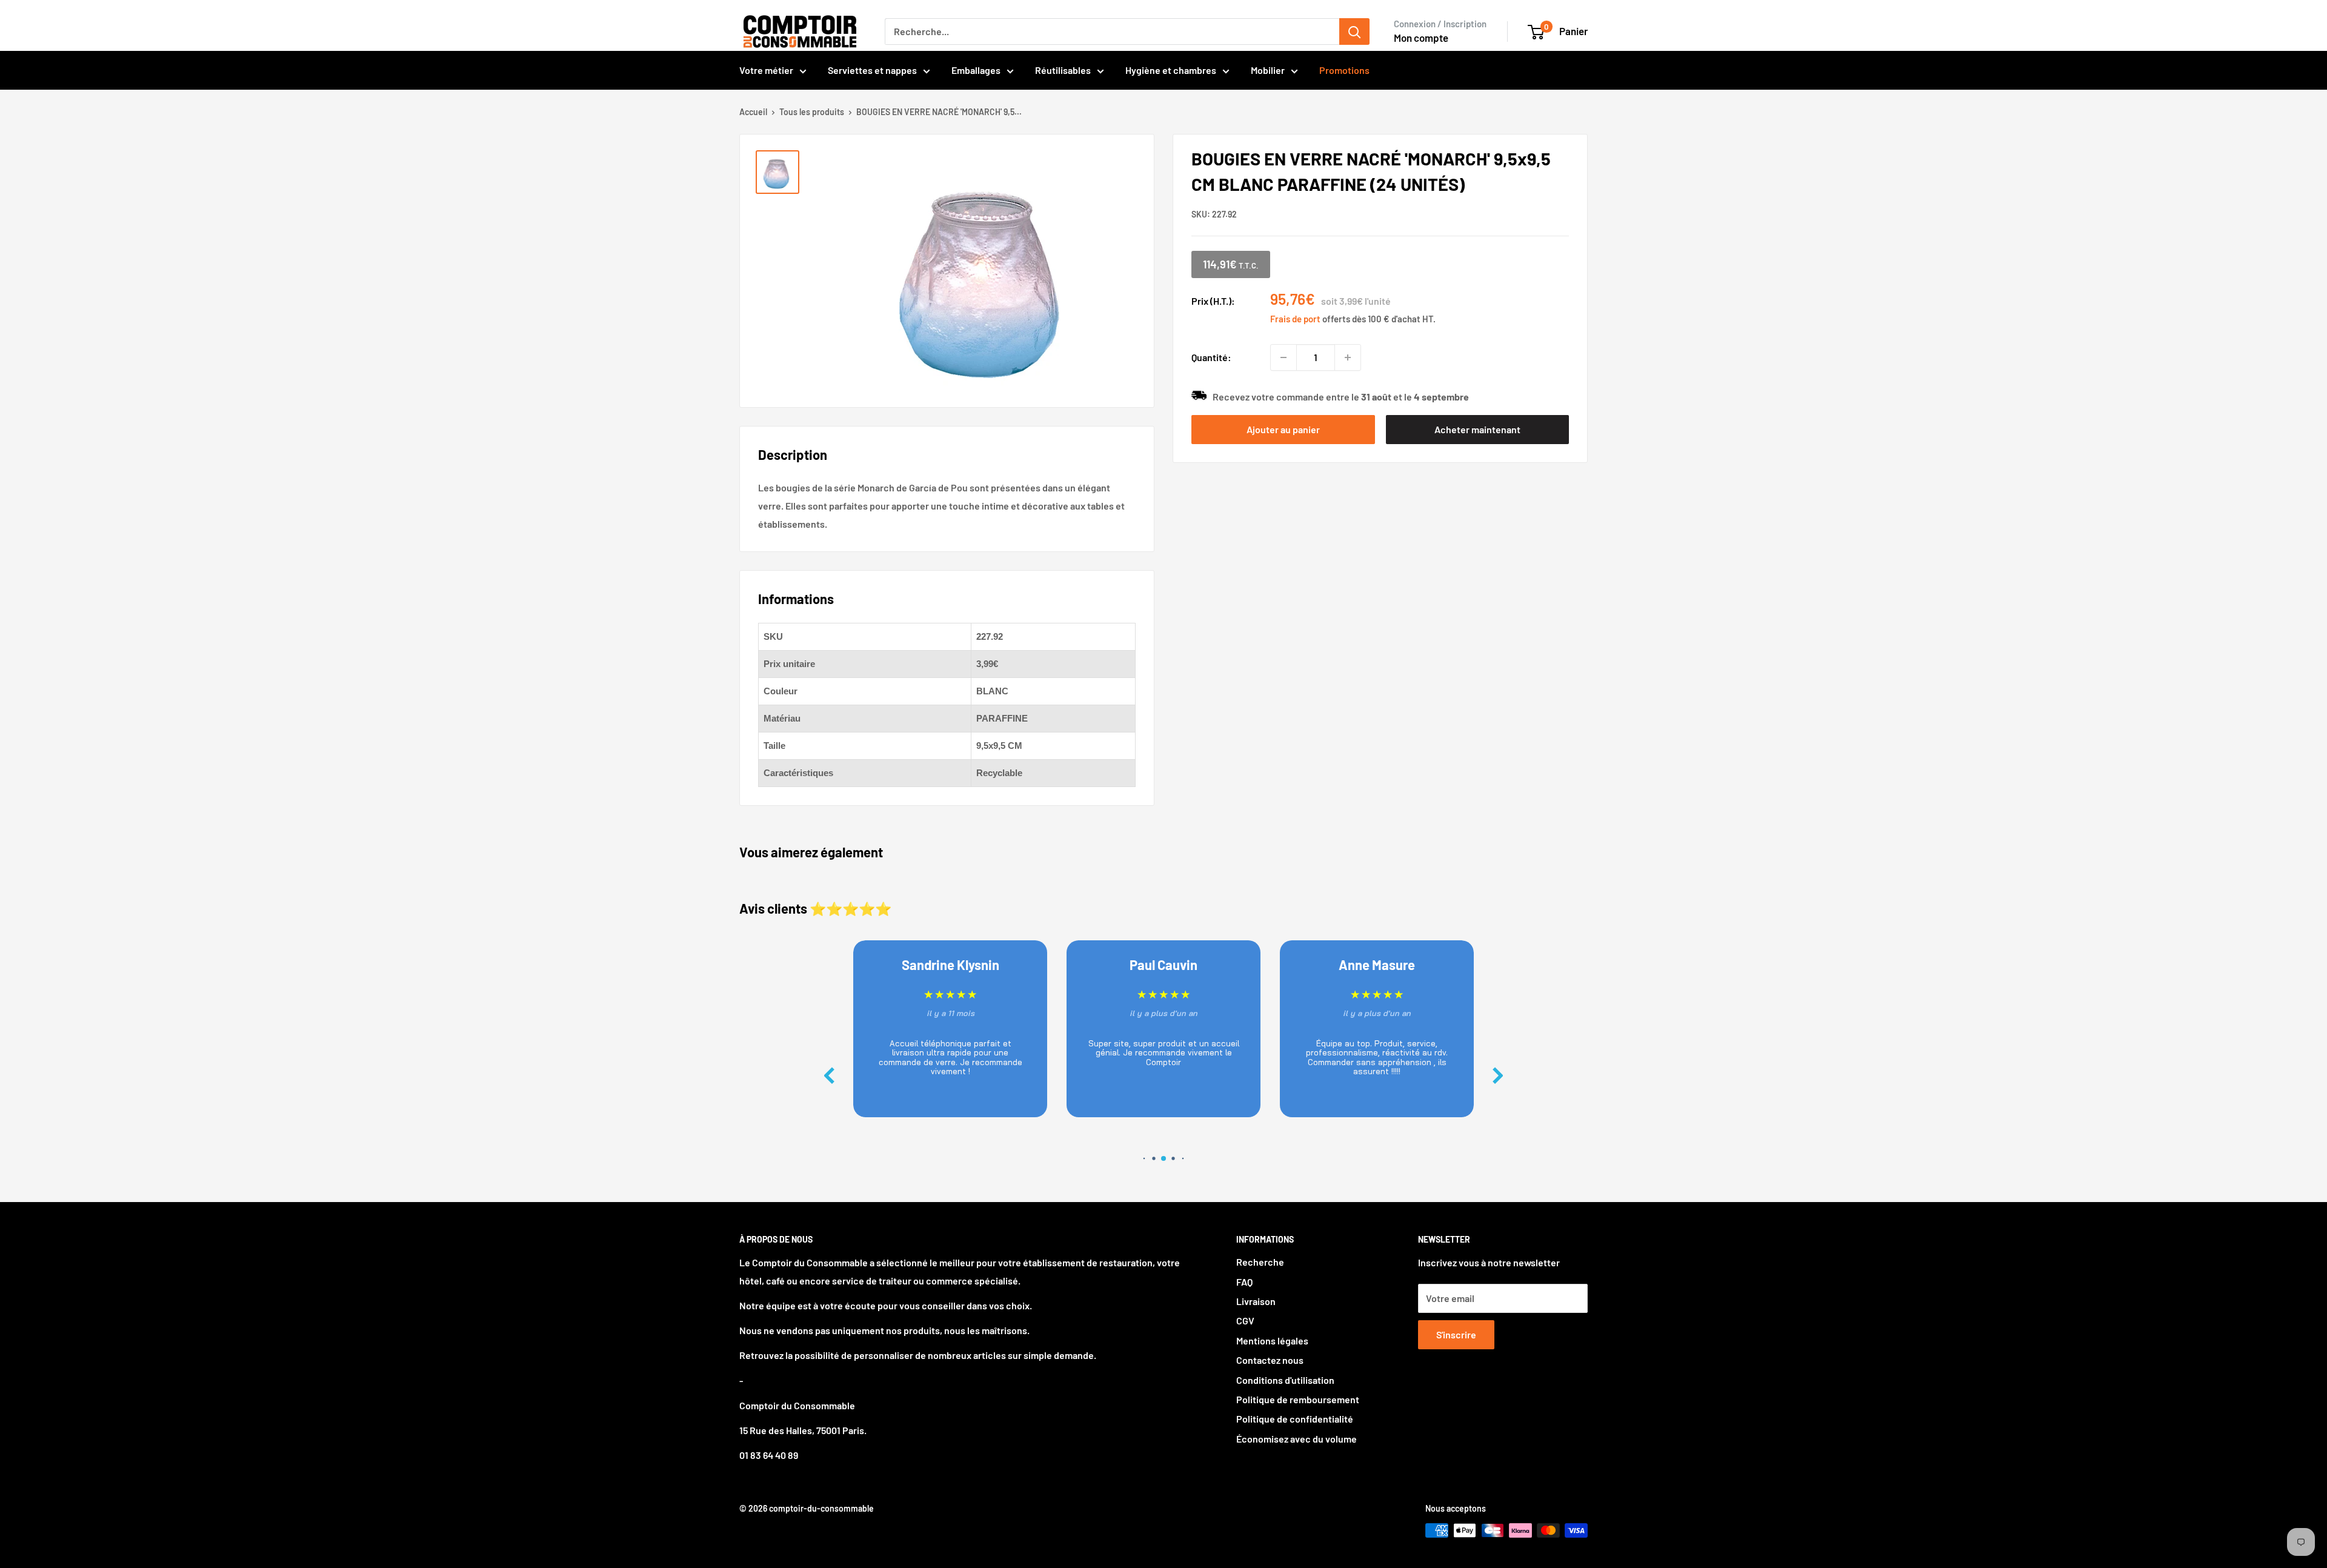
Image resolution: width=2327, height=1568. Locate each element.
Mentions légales (1272, 1340)
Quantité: (1211, 357)
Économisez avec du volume (1297, 1439)
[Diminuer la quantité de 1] (1283, 357)
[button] (1498, 1076)
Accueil (753, 112)
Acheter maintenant (1477, 429)
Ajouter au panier (1283, 429)
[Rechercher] (1354, 32)
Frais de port (1295, 319)
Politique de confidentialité (1295, 1419)
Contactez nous (1270, 1360)
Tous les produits (812, 112)
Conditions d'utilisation (1285, 1380)
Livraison (1256, 1301)
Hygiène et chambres (1171, 70)
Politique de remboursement (1298, 1399)
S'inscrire (1456, 1334)
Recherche (1260, 1262)
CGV (1245, 1321)
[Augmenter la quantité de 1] (1348, 357)
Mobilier (1268, 70)
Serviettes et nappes (872, 70)
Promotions (1344, 70)
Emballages (976, 70)
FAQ (1244, 1282)
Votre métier (766, 70)
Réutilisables (1063, 70)
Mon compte (1421, 38)
